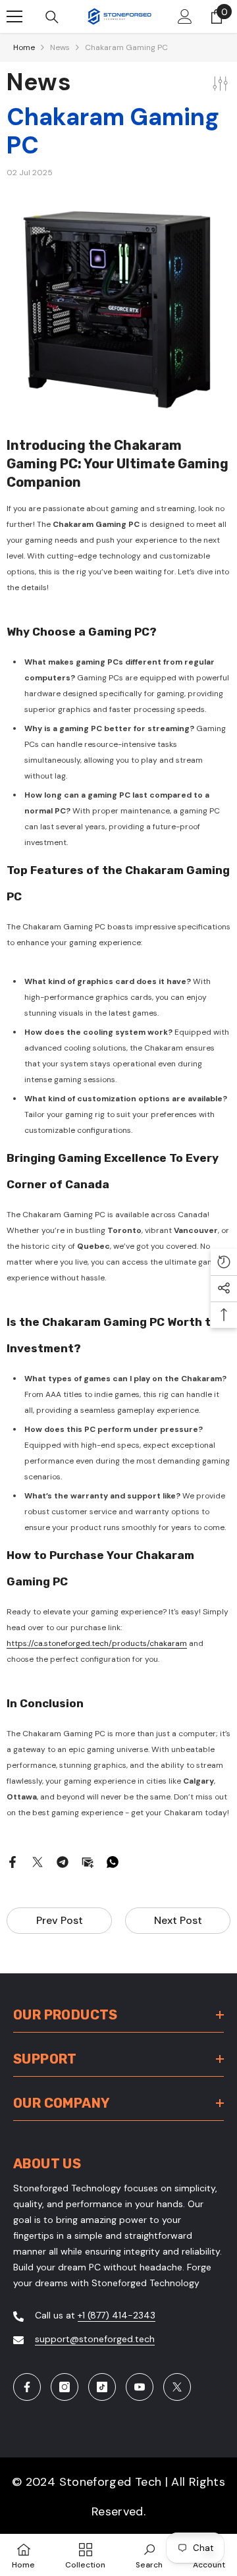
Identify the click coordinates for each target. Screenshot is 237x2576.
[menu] (14, 16)
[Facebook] (13, 1861)
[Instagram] (65, 2387)
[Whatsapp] (113, 1861)
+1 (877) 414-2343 (117, 2315)
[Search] (52, 17)
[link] (149, 2555)
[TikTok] (102, 2387)
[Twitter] (38, 1861)
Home (24, 47)
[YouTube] (140, 2387)
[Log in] (185, 16)
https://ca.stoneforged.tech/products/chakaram (97, 1643)
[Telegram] (63, 1861)
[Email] (88, 1861)
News (60, 47)
